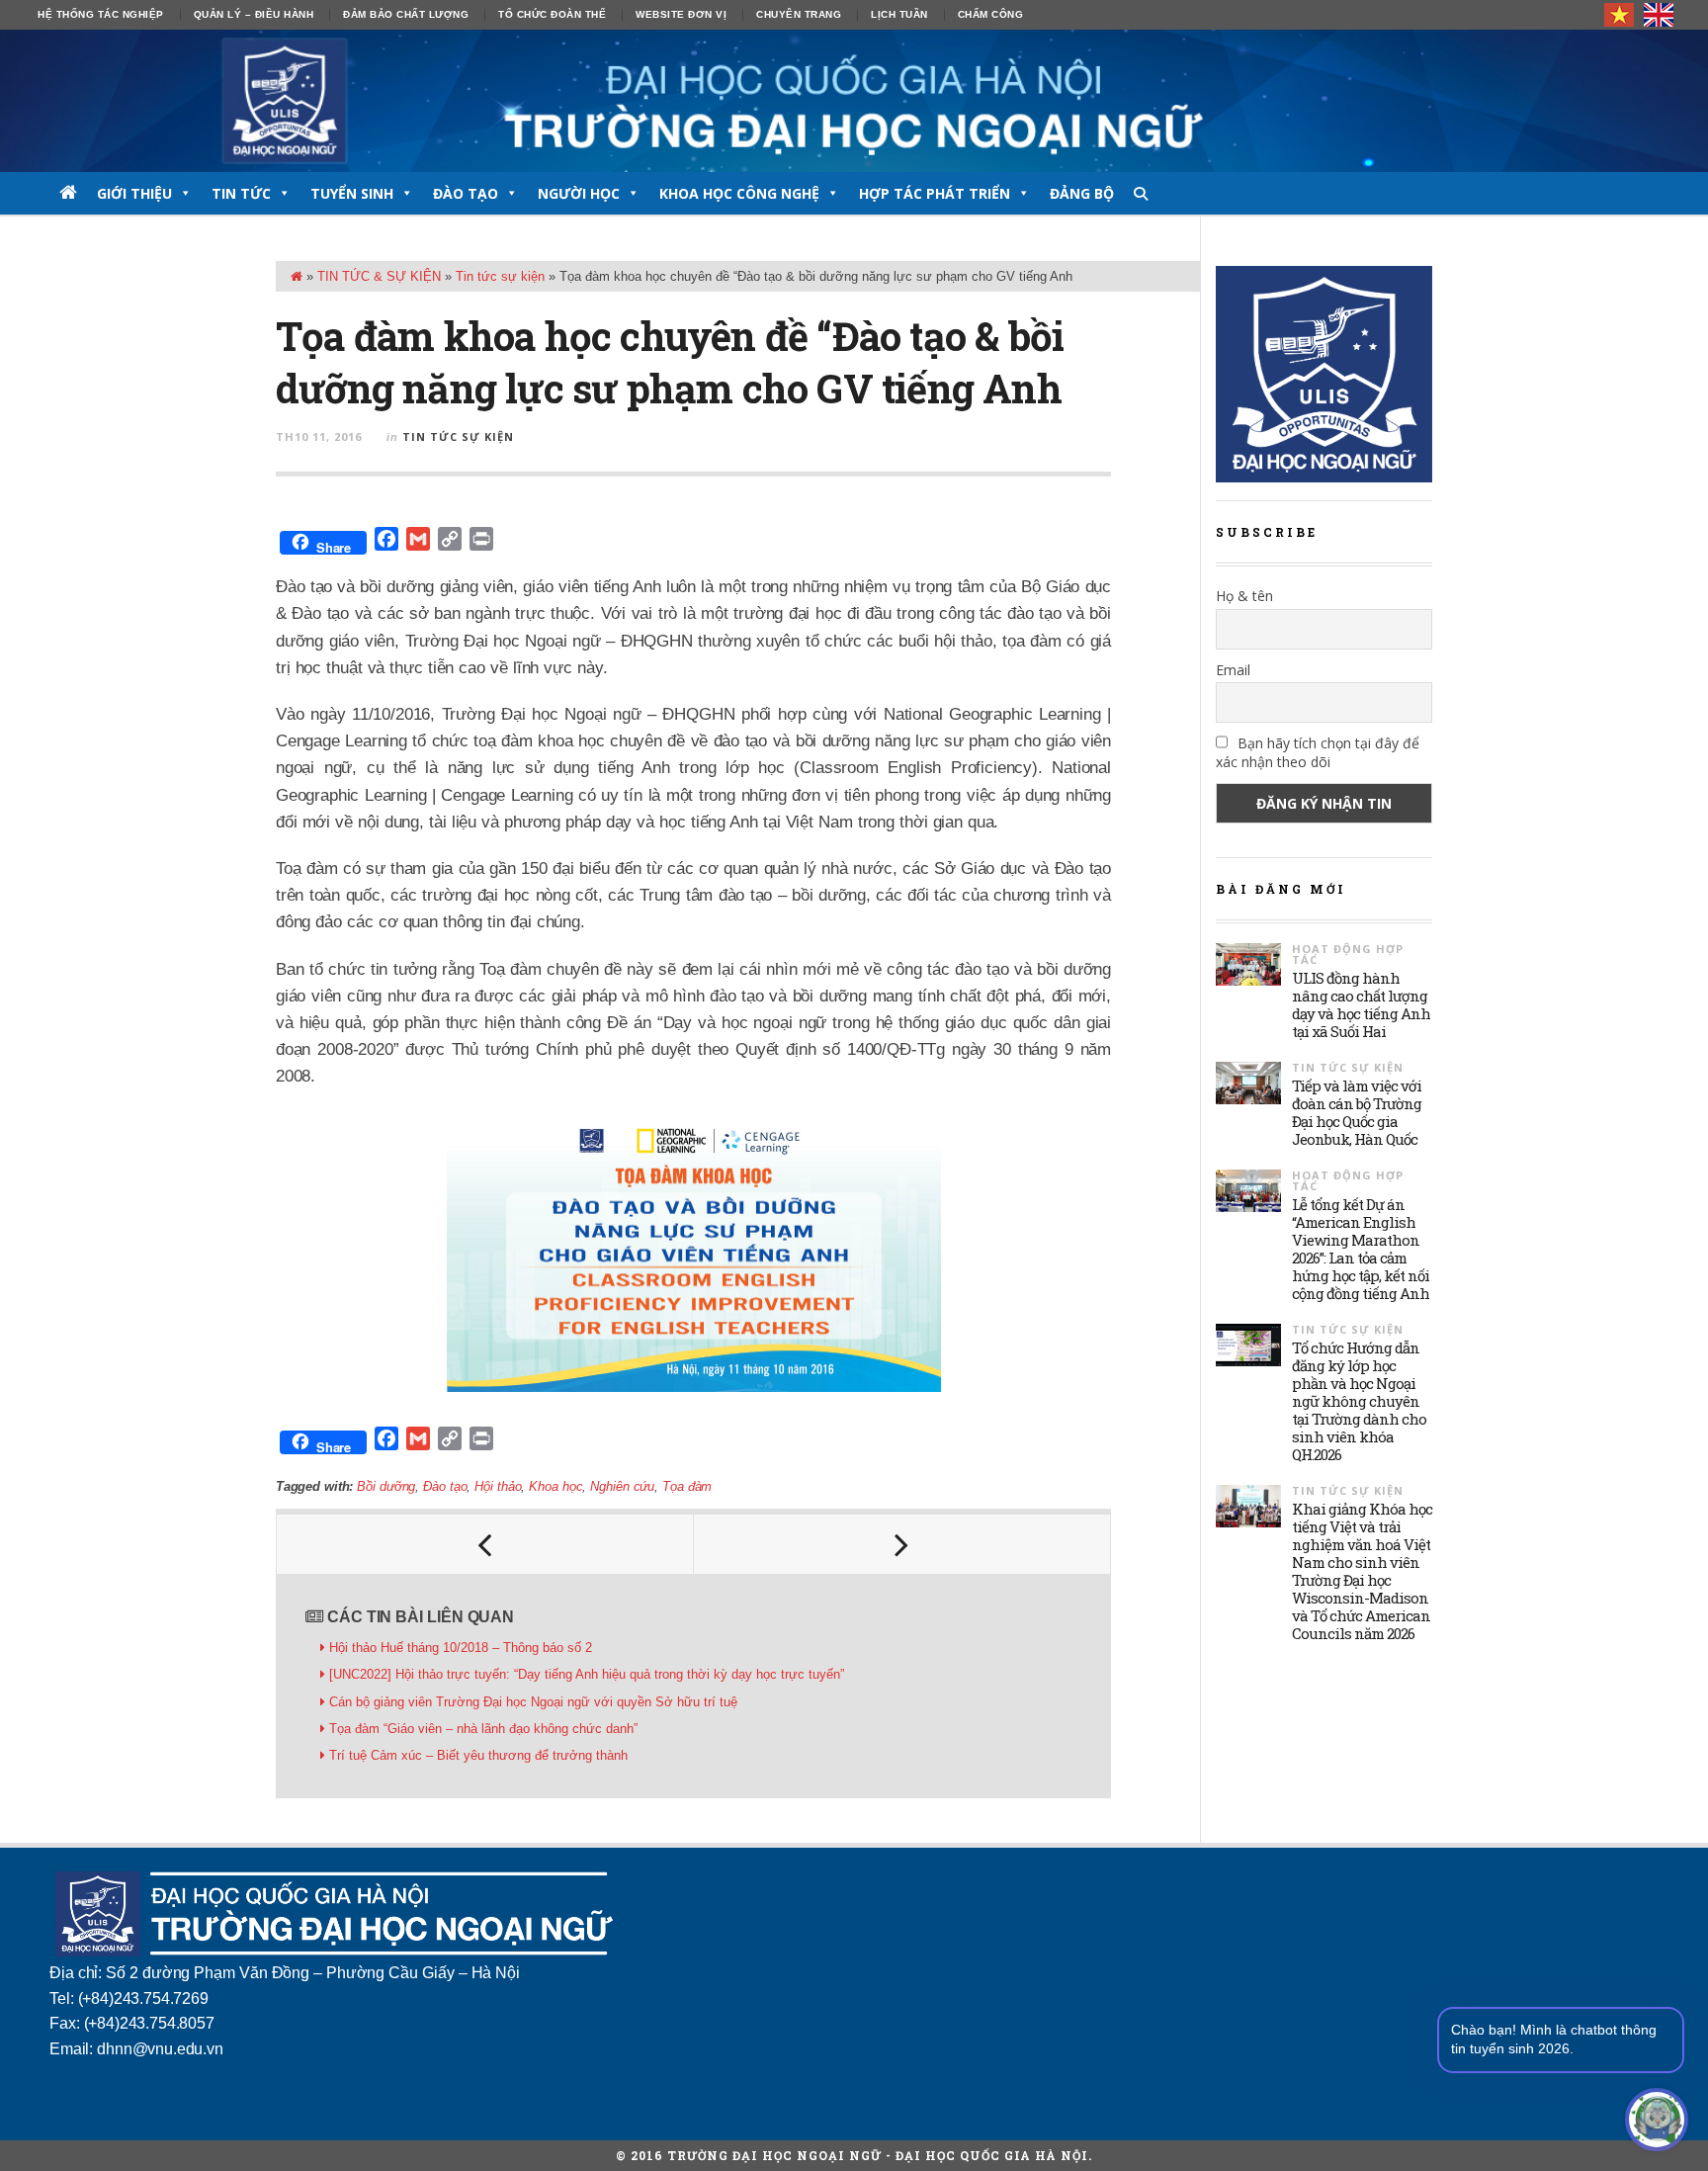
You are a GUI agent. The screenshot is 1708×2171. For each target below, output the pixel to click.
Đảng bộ (1082, 193)
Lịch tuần (899, 14)
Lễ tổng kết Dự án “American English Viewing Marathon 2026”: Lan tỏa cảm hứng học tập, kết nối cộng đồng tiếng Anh (1361, 1249)
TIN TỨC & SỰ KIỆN (379, 276)
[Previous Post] (485, 1544)
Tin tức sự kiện (500, 276)
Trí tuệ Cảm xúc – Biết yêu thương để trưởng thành (478, 1755)
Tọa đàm (687, 1486)
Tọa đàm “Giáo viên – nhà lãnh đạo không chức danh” (483, 1729)
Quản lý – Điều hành (254, 14)
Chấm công (991, 14)
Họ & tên (1244, 596)
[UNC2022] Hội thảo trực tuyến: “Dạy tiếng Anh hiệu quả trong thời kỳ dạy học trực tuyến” (587, 1674)
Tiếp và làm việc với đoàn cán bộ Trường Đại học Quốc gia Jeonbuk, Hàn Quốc (1357, 1112)
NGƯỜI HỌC (579, 193)
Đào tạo (445, 1486)
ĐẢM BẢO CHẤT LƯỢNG (406, 14)
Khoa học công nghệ (739, 193)
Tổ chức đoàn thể (552, 14)
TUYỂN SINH (352, 193)
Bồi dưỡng (386, 1486)
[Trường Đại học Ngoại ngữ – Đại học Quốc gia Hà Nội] (854, 101)
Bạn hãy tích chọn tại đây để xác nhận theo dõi (1318, 752)
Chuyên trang (799, 14)
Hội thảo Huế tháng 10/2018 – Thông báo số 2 (461, 1648)
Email (1233, 670)
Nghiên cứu (622, 1486)
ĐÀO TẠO (466, 193)
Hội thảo (498, 1486)
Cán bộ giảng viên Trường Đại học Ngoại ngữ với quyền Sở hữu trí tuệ (533, 1702)
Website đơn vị (681, 14)
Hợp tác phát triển (935, 193)
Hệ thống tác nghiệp (101, 14)
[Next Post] (902, 1544)
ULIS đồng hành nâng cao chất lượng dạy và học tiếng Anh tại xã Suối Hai (1361, 1004)
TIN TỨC (241, 193)
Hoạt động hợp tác (1348, 954)
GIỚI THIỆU (134, 193)
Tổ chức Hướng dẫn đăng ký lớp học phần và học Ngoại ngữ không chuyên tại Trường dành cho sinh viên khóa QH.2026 (1359, 1401)
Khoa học (555, 1486)
